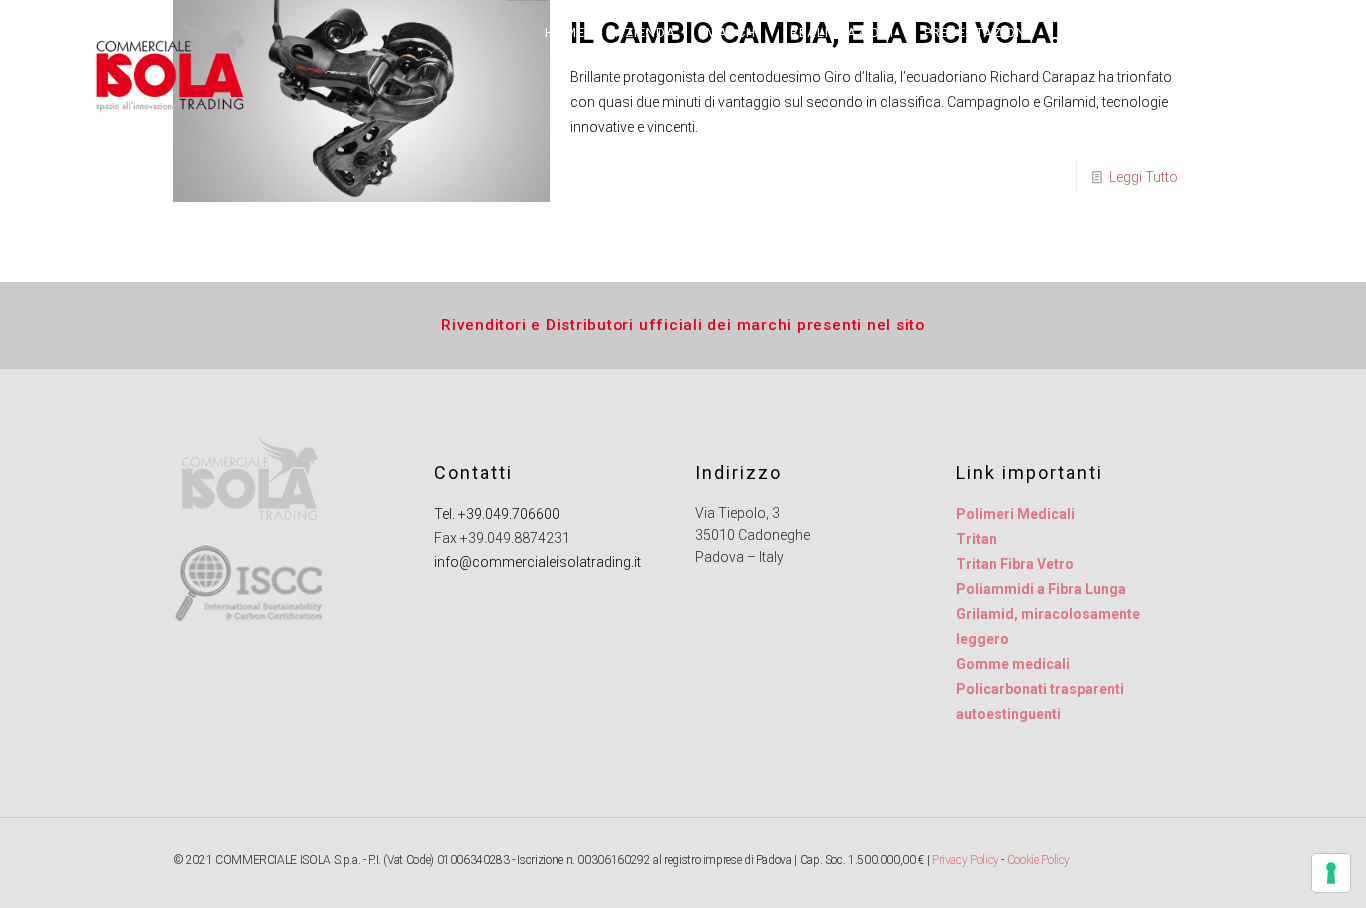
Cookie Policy (1038, 860)
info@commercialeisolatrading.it (537, 562)
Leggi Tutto (1143, 177)
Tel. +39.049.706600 (497, 514)
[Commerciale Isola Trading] (167, 65)
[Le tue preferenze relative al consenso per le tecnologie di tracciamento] (1331, 873)
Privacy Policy (965, 860)
